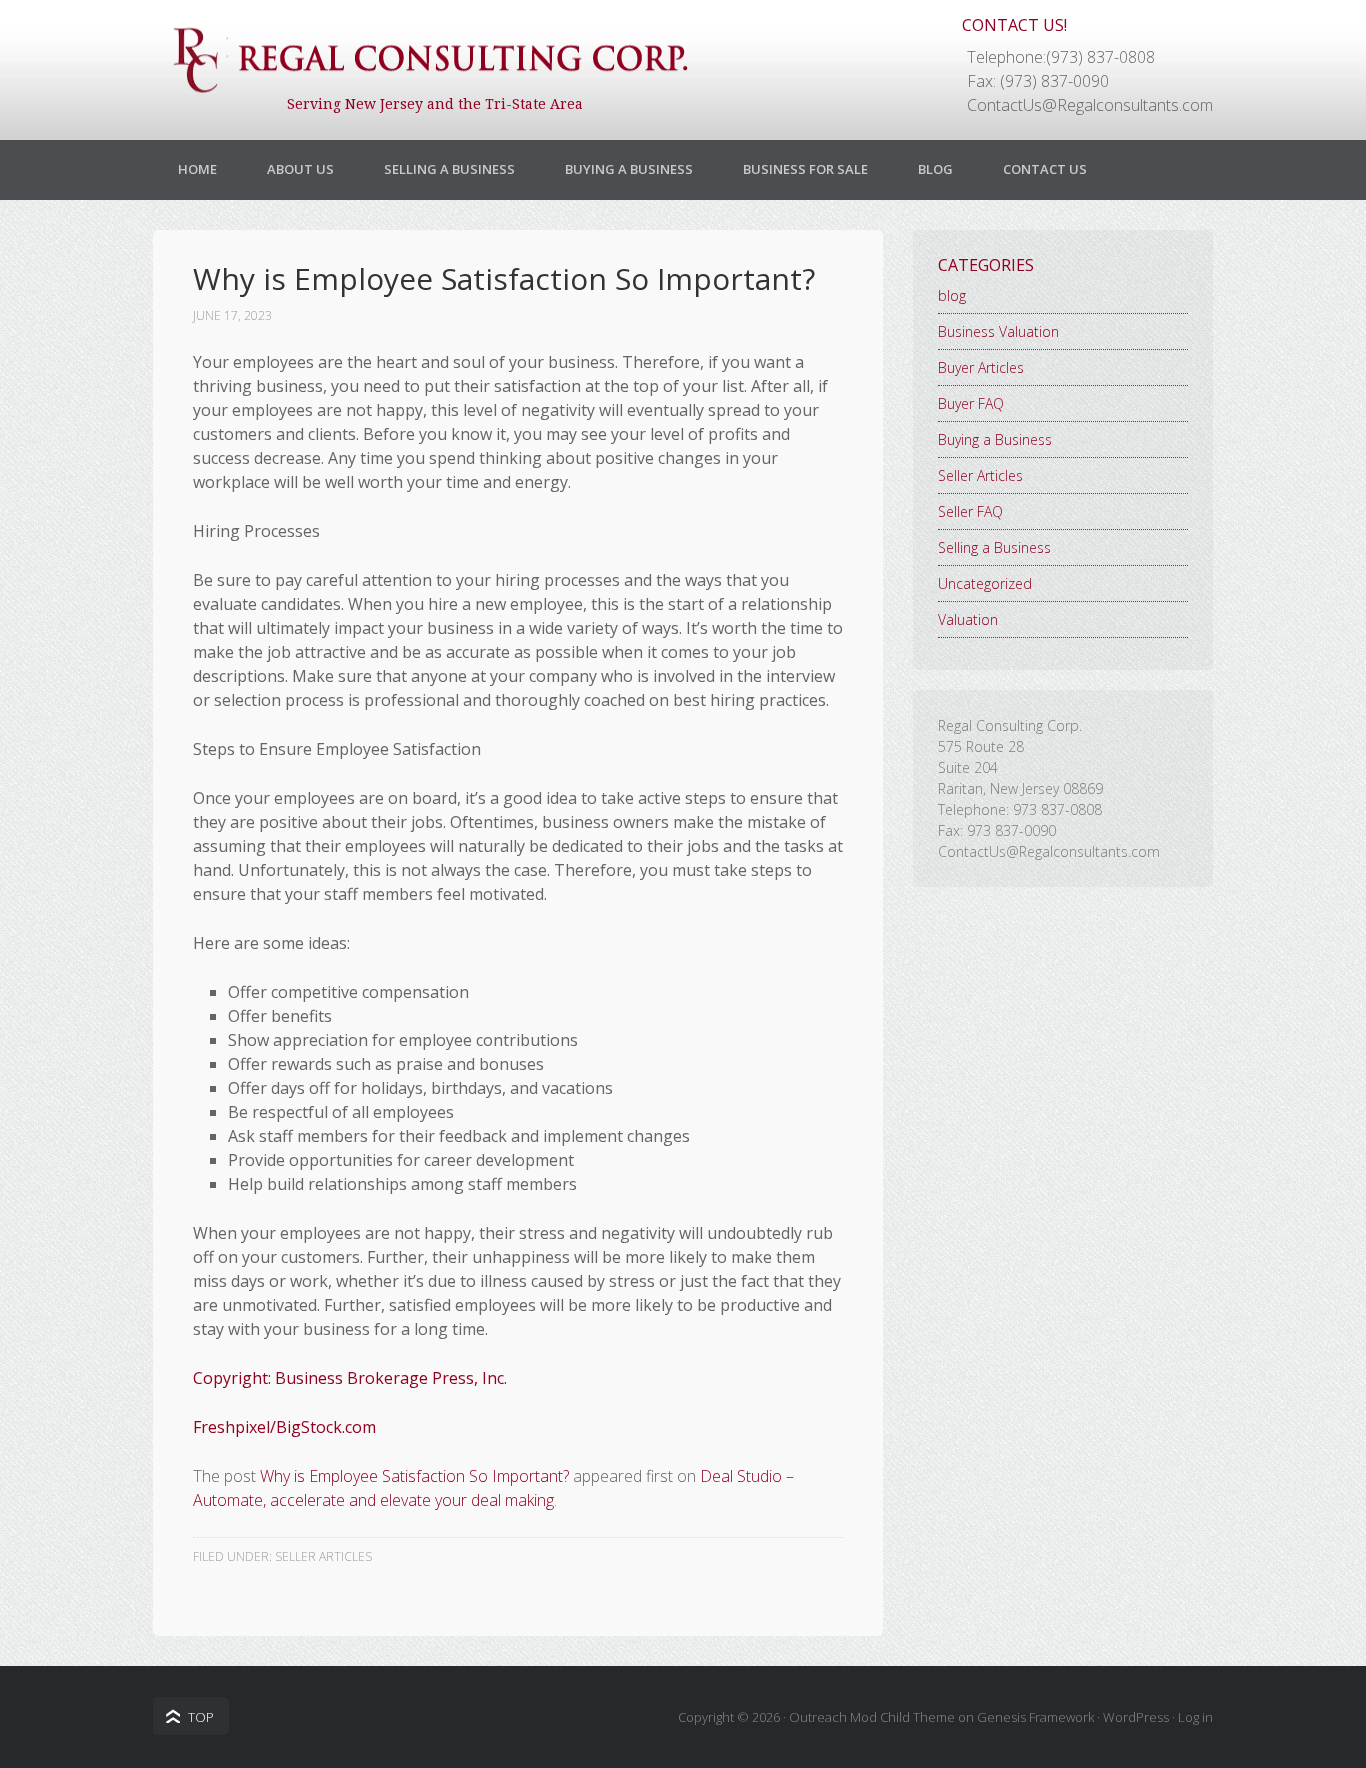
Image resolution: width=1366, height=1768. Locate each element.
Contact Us (1045, 169)
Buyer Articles (981, 367)
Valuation (968, 619)
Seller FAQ (970, 511)
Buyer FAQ (971, 403)
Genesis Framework (1035, 1717)
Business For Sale (805, 169)
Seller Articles (323, 1556)
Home (197, 169)
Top (201, 1717)
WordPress (1136, 1717)
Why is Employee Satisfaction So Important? (414, 1476)
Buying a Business (629, 169)
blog (952, 295)
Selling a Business (449, 169)
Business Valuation (998, 331)
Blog (935, 169)
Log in (1195, 1717)
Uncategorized (985, 583)
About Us (300, 169)
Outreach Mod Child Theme (872, 1717)
